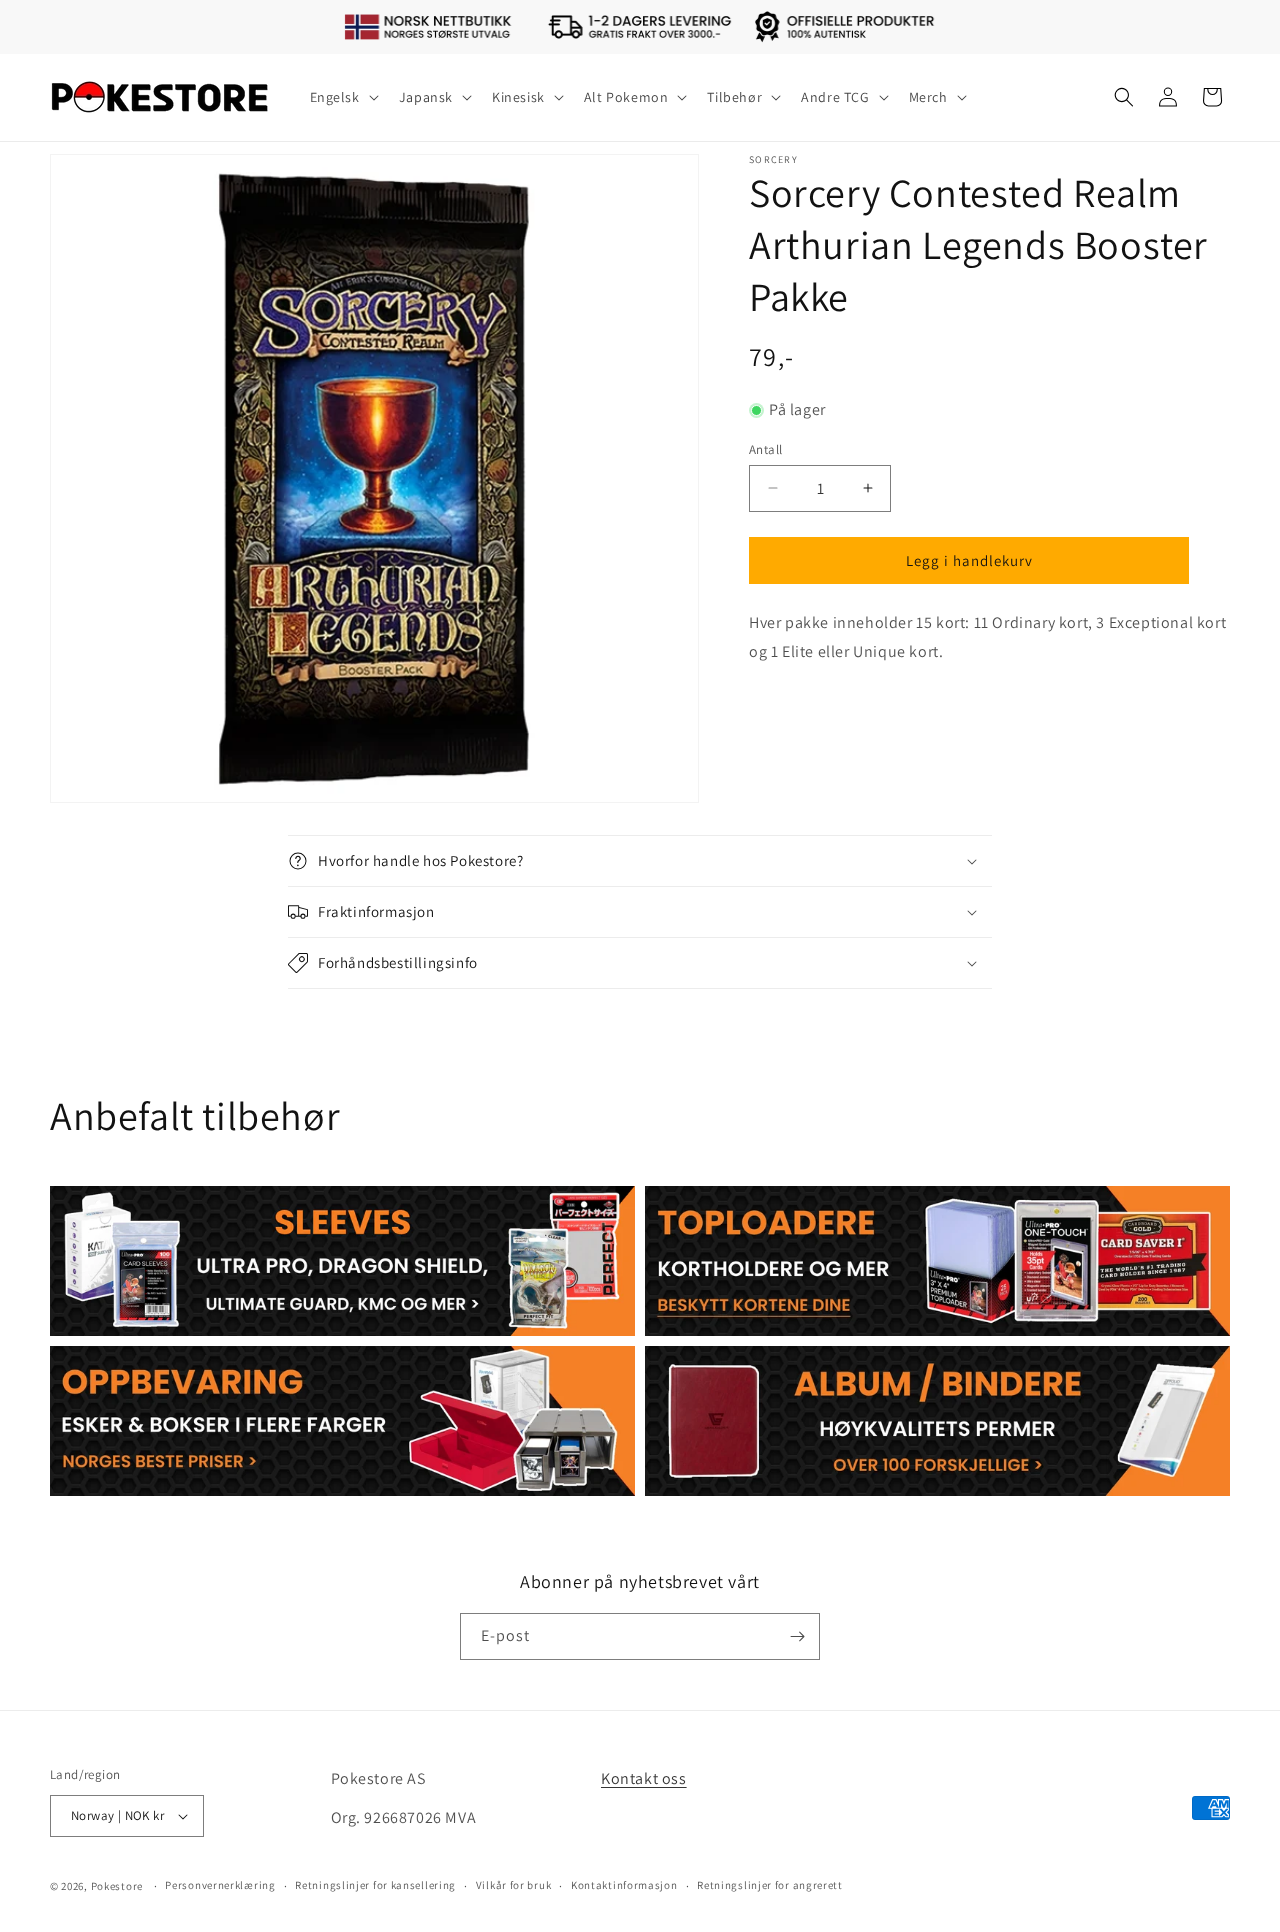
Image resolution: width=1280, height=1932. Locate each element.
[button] (342, 97)
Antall (765, 448)
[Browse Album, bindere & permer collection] (937, 1421)
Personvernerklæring (220, 1885)
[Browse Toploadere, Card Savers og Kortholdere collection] (937, 1261)
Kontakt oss (644, 1778)
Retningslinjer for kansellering (375, 1885)
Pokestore (117, 1886)
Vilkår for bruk (514, 1885)
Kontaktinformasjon (624, 1885)
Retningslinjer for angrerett (770, 1885)
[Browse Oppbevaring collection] (342, 1421)
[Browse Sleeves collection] (342, 1261)
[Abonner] (797, 1636)
